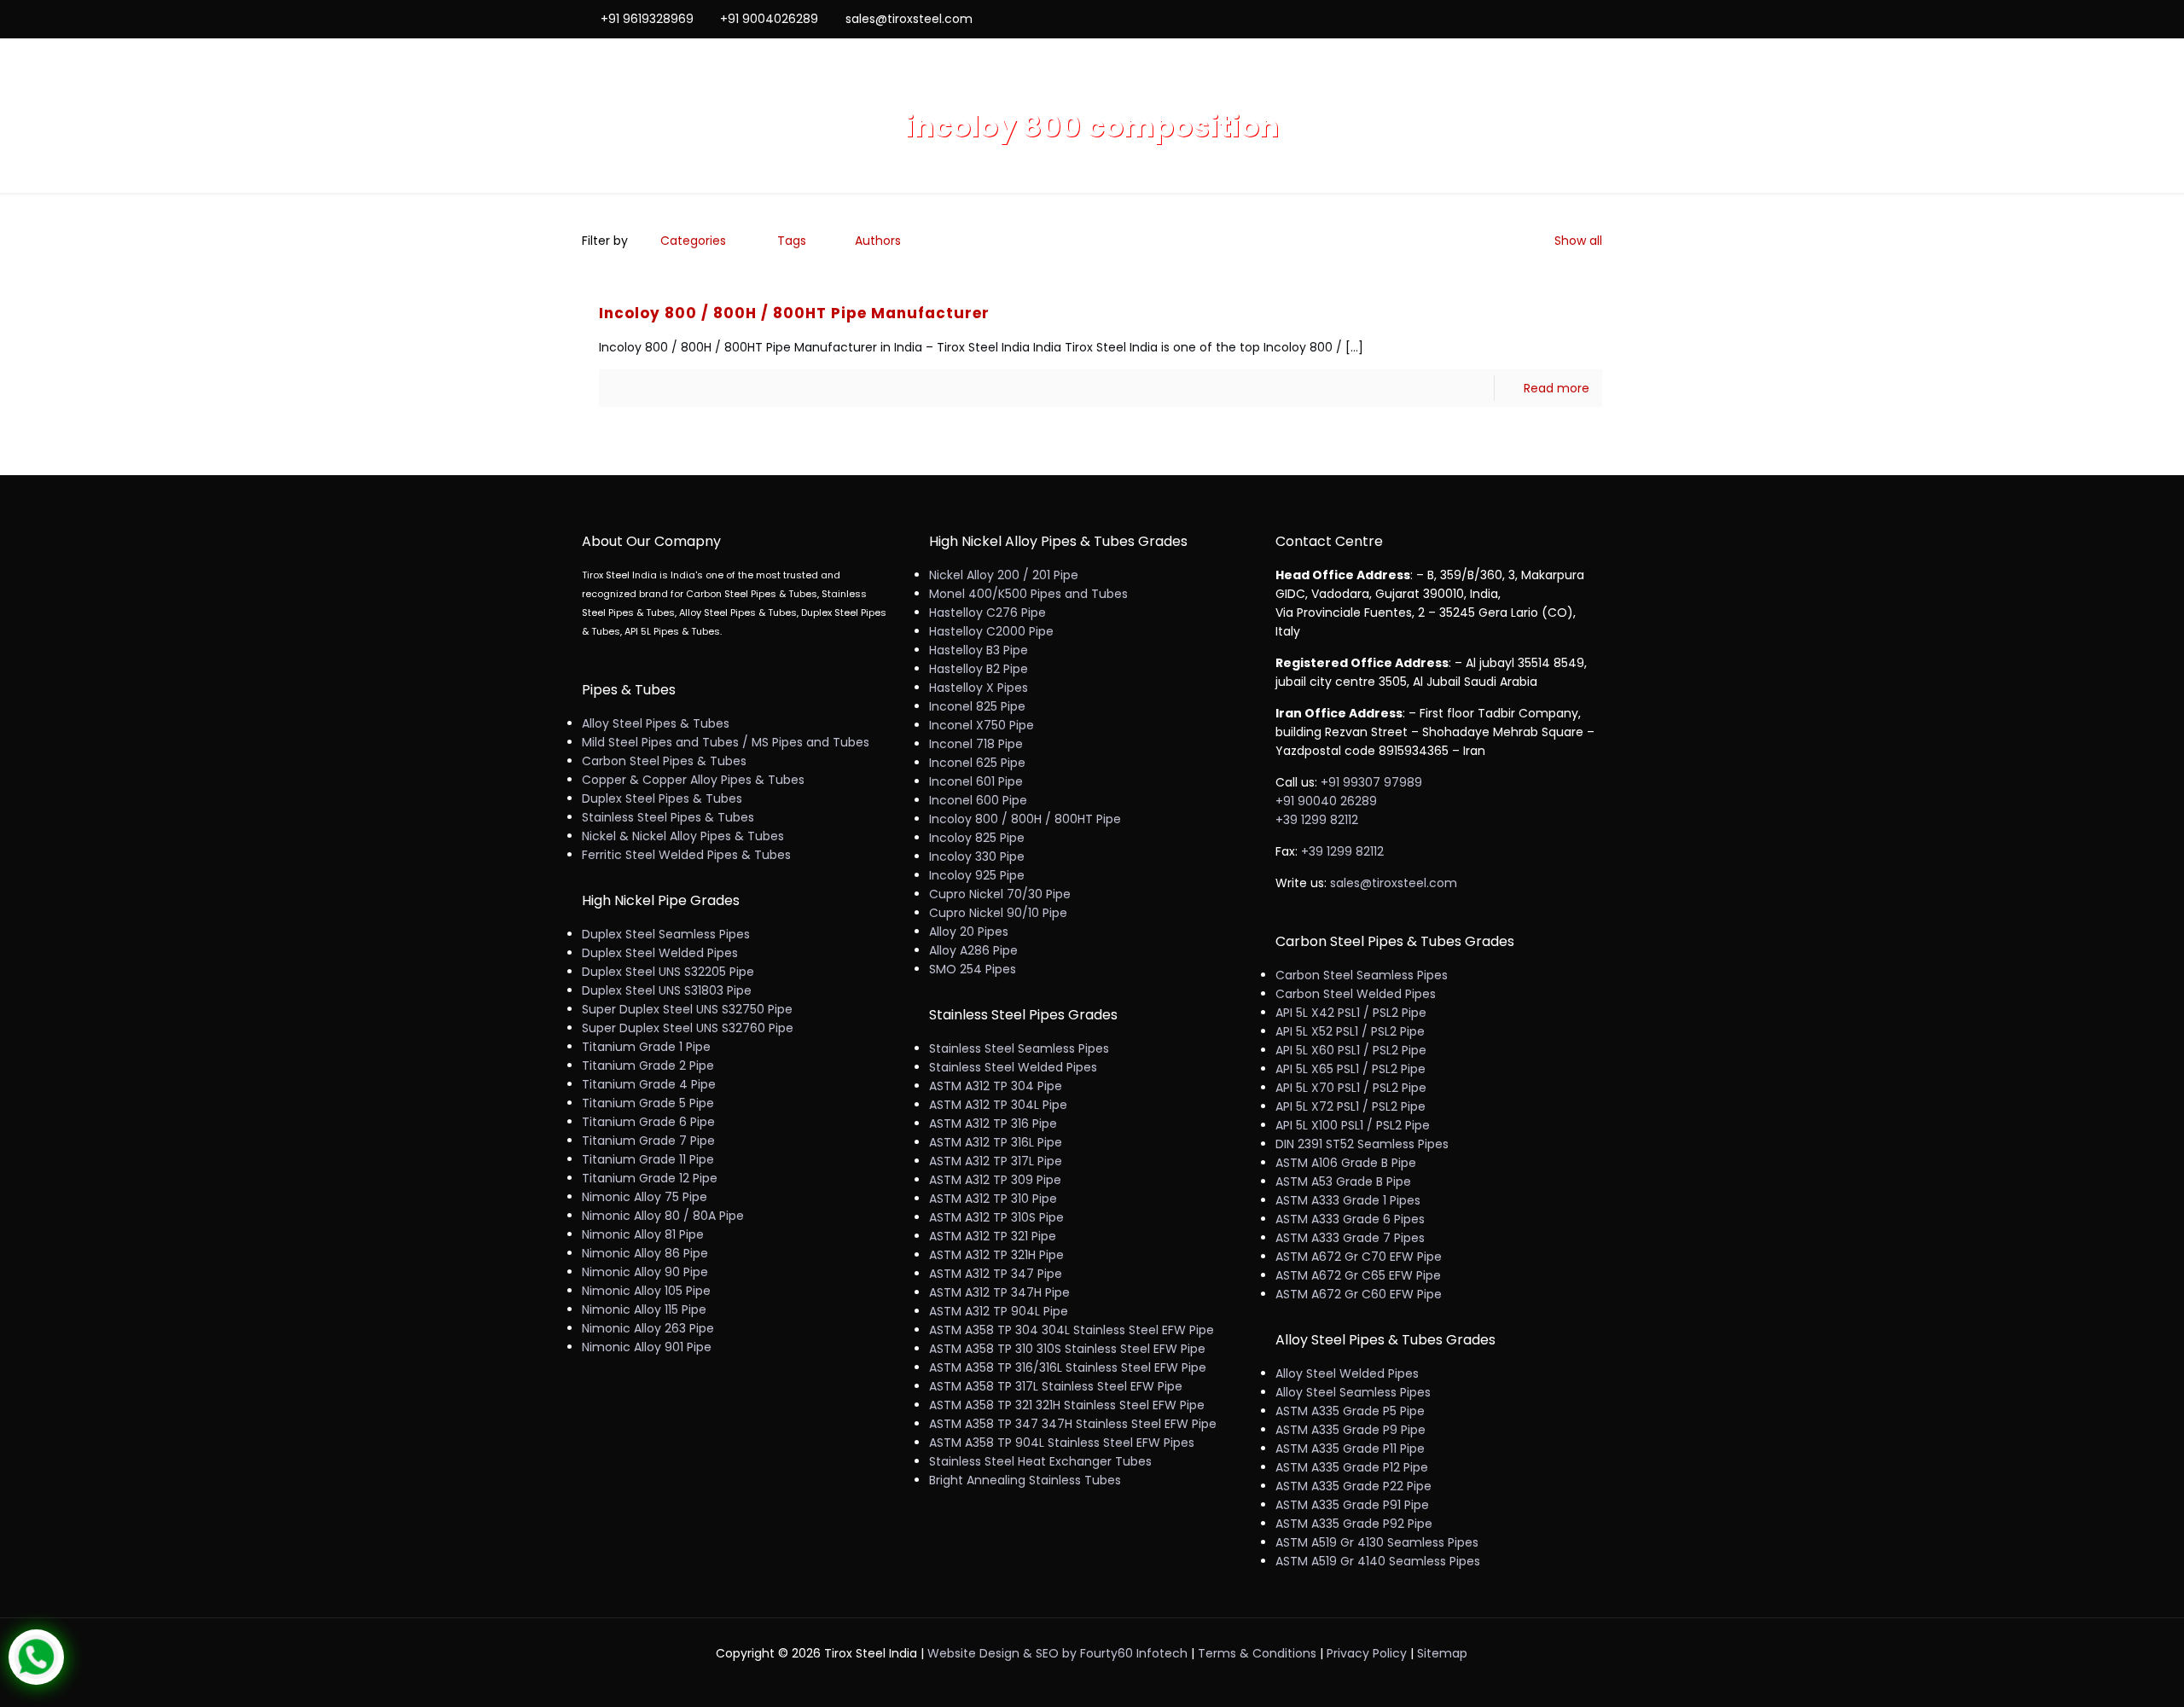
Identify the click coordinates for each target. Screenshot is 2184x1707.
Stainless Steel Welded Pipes (1013, 1067)
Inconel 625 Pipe (977, 763)
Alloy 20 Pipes (969, 932)
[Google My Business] (1593, 18)
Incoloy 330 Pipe (977, 856)
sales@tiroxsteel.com (909, 19)
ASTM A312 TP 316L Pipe (996, 1142)
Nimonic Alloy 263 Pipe (648, 1328)
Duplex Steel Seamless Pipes (666, 934)
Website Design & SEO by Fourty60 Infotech (1057, 1653)
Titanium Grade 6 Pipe (648, 1122)
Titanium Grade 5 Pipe (648, 1103)
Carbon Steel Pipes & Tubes (664, 761)
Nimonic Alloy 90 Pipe (645, 1272)
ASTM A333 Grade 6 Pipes (1350, 1219)
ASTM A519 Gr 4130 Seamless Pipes (1377, 1542)
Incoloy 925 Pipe (977, 875)
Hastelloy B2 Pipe (979, 669)
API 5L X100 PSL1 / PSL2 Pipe (1353, 1125)
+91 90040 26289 (1326, 801)
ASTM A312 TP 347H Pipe (999, 1292)
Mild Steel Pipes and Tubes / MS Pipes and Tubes (726, 742)
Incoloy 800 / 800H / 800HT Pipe (1025, 819)
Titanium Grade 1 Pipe (646, 1047)
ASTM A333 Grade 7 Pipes (1350, 1238)
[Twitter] (1547, 18)
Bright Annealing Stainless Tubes (1025, 1480)
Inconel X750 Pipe (982, 725)
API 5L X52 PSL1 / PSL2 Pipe (1350, 1031)
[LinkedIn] (1570, 18)
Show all (1578, 241)
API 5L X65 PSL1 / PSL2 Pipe (1350, 1069)
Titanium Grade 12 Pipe (650, 1178)
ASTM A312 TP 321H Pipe (996, 1255)
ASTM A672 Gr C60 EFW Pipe (1359, 1294)
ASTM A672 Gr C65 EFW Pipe (1358, 1275)
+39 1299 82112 (1317, 820)
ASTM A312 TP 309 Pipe (995, 1180)
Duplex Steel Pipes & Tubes (662, 798)
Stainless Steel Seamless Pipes (1019, 1048)
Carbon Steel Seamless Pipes (1362, 975)
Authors (878, 241)
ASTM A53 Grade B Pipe (1343, 1182)
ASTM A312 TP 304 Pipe (996, 1086)
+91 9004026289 (769, 19)
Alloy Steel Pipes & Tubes (656, 723)
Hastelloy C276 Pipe (987, 613)
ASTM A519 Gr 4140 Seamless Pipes (1378, 1561)
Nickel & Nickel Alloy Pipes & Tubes (683, 836)
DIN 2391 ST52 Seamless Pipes (1362, 1144)
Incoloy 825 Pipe (977, 838)
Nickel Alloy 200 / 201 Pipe (1004, 575)
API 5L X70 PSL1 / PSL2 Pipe (1351, 1088)
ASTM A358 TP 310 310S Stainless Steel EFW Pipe (1067, 1349)
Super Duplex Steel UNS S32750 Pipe (687, 1009)
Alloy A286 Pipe (973, 950)
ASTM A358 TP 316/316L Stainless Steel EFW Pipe (1068, 1367)
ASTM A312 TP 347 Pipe (996, 1274)
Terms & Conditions (1257, 1653)
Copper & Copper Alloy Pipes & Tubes (693, 780)
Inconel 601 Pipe (976, 781)
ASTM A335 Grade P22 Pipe (1353, 1486)
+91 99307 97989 (1371, 782)
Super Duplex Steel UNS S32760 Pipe (688, 1028)
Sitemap (1442, 1653)
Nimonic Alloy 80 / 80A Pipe (663, 1216)
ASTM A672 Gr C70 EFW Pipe (1359, 1257)
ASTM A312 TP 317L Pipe (996, 1161)
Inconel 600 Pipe (978, 800)
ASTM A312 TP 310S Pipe (996, 1217)
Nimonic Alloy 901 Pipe (647, 1347)
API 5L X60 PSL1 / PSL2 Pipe (1351, 1050)
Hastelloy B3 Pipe (979, 650)
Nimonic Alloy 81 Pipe (643, 1234)
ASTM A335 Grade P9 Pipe (1350, 1430)
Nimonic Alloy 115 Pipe (644, 1309)
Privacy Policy (1367, 1653)
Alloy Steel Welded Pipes (1347, 1373)
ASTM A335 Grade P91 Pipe (1352, 1505)
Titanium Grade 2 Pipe (648, 1065)
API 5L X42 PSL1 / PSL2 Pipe (1351, 1013)
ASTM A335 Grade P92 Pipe (1354, 1524)
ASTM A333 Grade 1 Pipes (1348, 1200)
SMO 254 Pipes (973, 969)
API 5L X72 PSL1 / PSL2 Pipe (1350, 1106)
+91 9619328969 (647, 19)
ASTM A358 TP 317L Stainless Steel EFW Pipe (1056, 1386)
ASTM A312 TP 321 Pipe (993, 1236)
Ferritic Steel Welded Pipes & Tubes (686, 855)
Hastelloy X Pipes (979, 688)
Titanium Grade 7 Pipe (648, 1141)
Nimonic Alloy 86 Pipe (645, 1253)
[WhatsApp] (1501, 18)
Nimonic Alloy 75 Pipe (645, 1197)
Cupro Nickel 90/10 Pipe (998, 913)
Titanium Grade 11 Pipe (648, 1159)
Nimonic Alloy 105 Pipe (646, 1291)
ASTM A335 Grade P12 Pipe (1352, 1467)
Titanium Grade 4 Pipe (649, 1084)
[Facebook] (1524, 18)
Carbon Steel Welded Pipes (1356, 994)
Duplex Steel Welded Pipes (660, 953)
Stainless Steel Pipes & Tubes (668, 817)
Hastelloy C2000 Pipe (991, 631)
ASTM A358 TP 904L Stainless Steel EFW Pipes (1062, 1443)
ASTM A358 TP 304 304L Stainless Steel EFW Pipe (1072, 1330)
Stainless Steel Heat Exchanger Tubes (1040, 1461)
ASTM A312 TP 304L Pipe (998, 1105)
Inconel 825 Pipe (977, 706)
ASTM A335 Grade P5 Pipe (1350, 1411)
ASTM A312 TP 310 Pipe (993, 1199)
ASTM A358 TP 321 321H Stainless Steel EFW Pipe (1067, 1405)
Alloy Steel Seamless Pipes (1353, 1392)
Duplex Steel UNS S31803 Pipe (667, 990)
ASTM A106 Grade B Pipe (1346, 1163)
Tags (792, 241)
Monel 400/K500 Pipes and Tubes (1028, 594)
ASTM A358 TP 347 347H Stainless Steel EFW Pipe (1073, 1424)
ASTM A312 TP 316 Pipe (993, 1123)
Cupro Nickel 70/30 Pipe (1000, 894)
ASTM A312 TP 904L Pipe (999, 1311)
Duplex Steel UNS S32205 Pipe (668, 972)
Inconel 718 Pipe (976, 744)
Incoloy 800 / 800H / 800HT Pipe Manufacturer (794, 313)
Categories (693, 241)
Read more (1557, 388)
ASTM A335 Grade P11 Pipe (1350, 1449)
